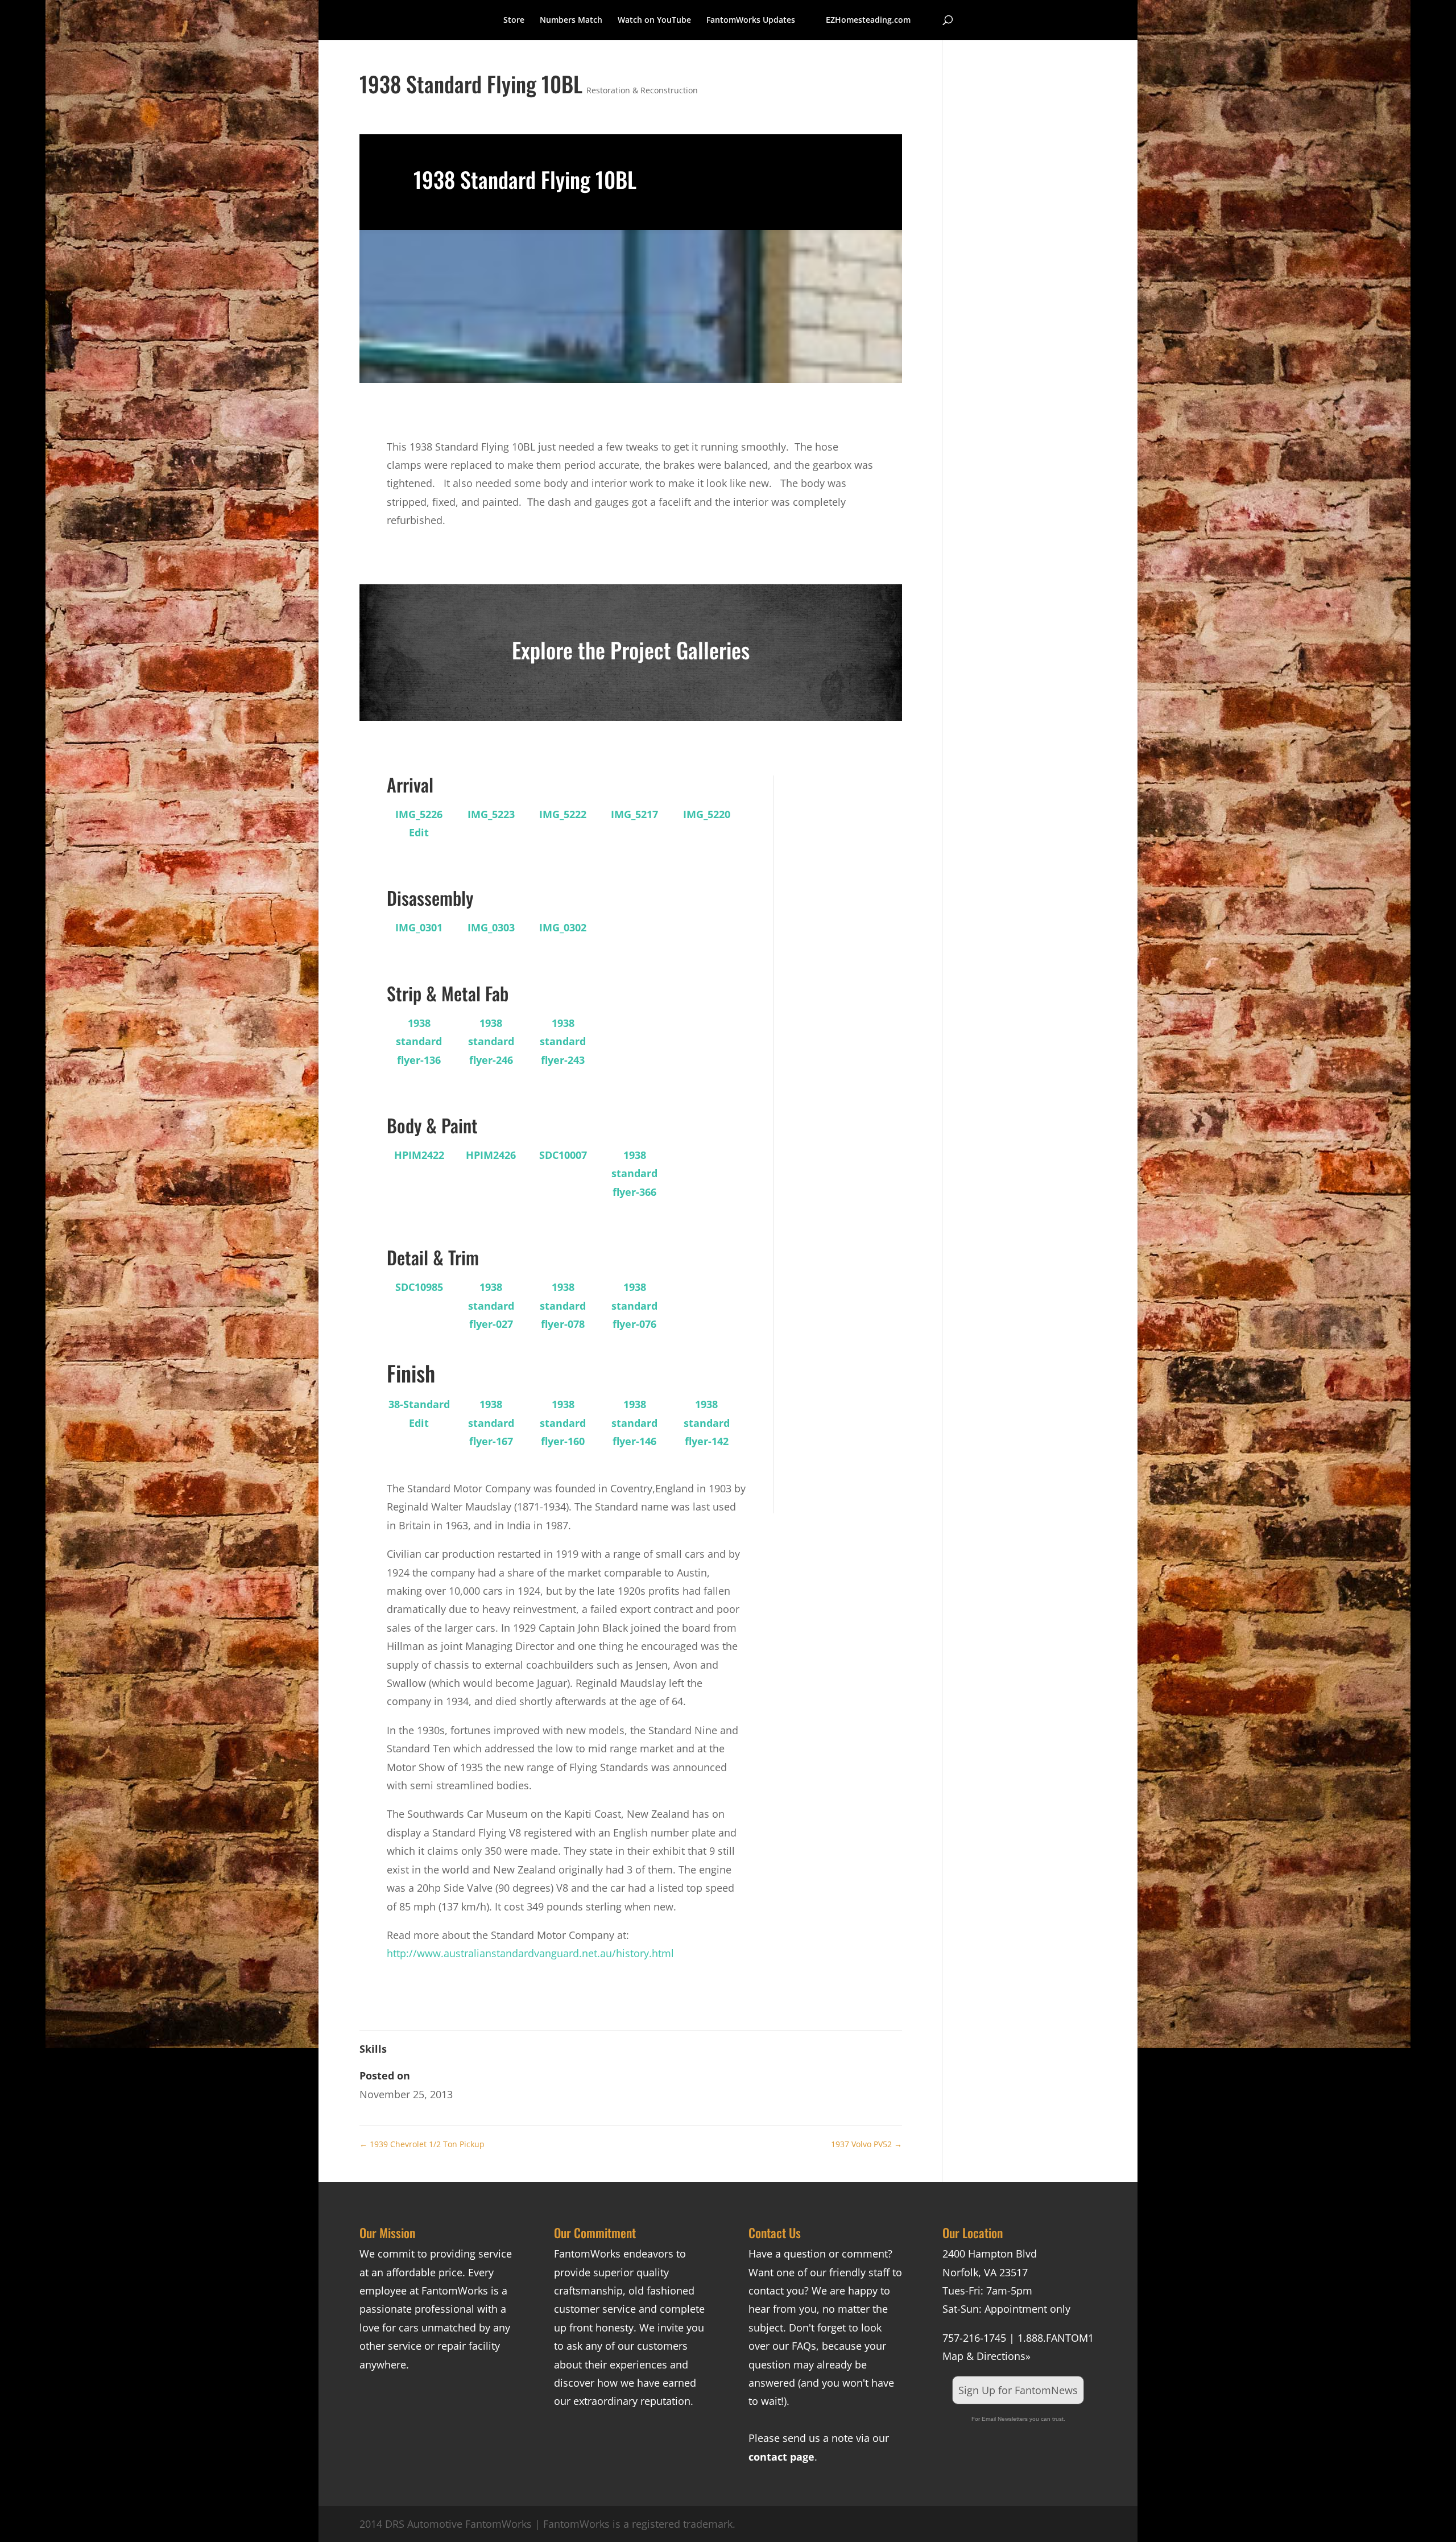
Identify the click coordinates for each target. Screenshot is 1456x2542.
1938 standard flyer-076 (634, 1305)
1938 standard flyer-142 (707, 1423)
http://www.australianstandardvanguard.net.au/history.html (530, 1953)
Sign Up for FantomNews (1018, 2390)
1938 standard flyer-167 (491, 1423)
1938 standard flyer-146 (634, 1423)
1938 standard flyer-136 (419, 1041)
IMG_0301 (419, 927)
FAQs (804, 2346)
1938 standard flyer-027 (491, 1305)
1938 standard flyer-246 (491, 1041)
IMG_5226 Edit (419, 823)
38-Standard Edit (419, 1413)
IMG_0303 (491, 927)
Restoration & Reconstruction (642, 90)
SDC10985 (419, 1287)
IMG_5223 (491, 814)
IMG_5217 (634, 814)
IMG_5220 (707, 814)
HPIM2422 (419, 1155)
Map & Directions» (986, 2356)
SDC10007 (563, 1155)
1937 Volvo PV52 (866, 2144)
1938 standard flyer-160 (563, 1423)
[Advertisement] (836, 946)
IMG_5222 (563, 814)
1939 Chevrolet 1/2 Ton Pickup (422, 2144)
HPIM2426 (491, 1155)
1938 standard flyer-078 (563, 1305)
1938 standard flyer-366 (634, 1173)
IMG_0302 (563, 927)
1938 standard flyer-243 (563, 1041)
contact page (781, 2457)
